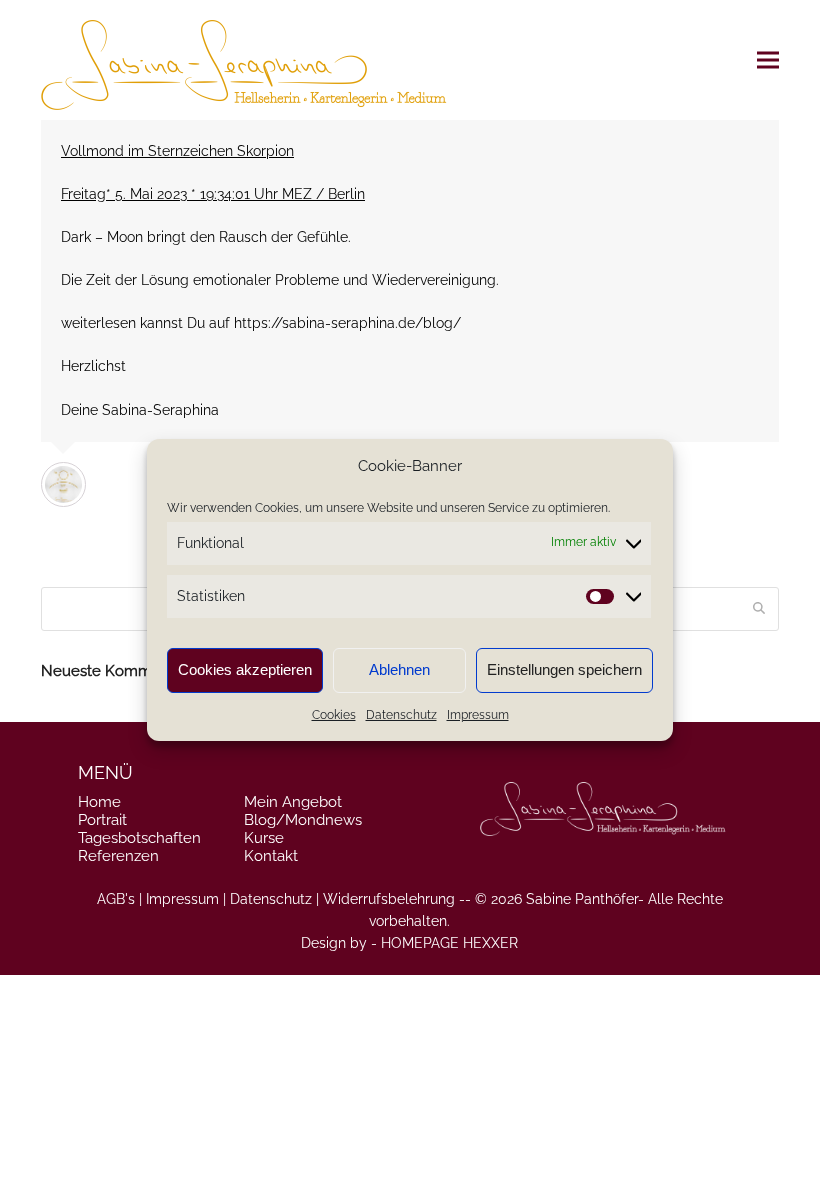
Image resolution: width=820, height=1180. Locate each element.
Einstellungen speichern (564, 669)
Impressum (478, 715)
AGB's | (119, 899)
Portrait (102, 820)
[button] (768, 60)
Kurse (264, 838)
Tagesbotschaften (139, 838)
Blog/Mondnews (303, 820)
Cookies (334, 715)
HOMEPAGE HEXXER (449, 943)
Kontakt (271, 856)
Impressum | (186, 899)
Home (99, 802)
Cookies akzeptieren (245, 669)
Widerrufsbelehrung (389, 899)
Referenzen (118, 856)
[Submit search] (759, 609)
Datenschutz (401, 715)
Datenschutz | (274, 899)
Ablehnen (399, 669)
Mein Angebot (293, 802)
